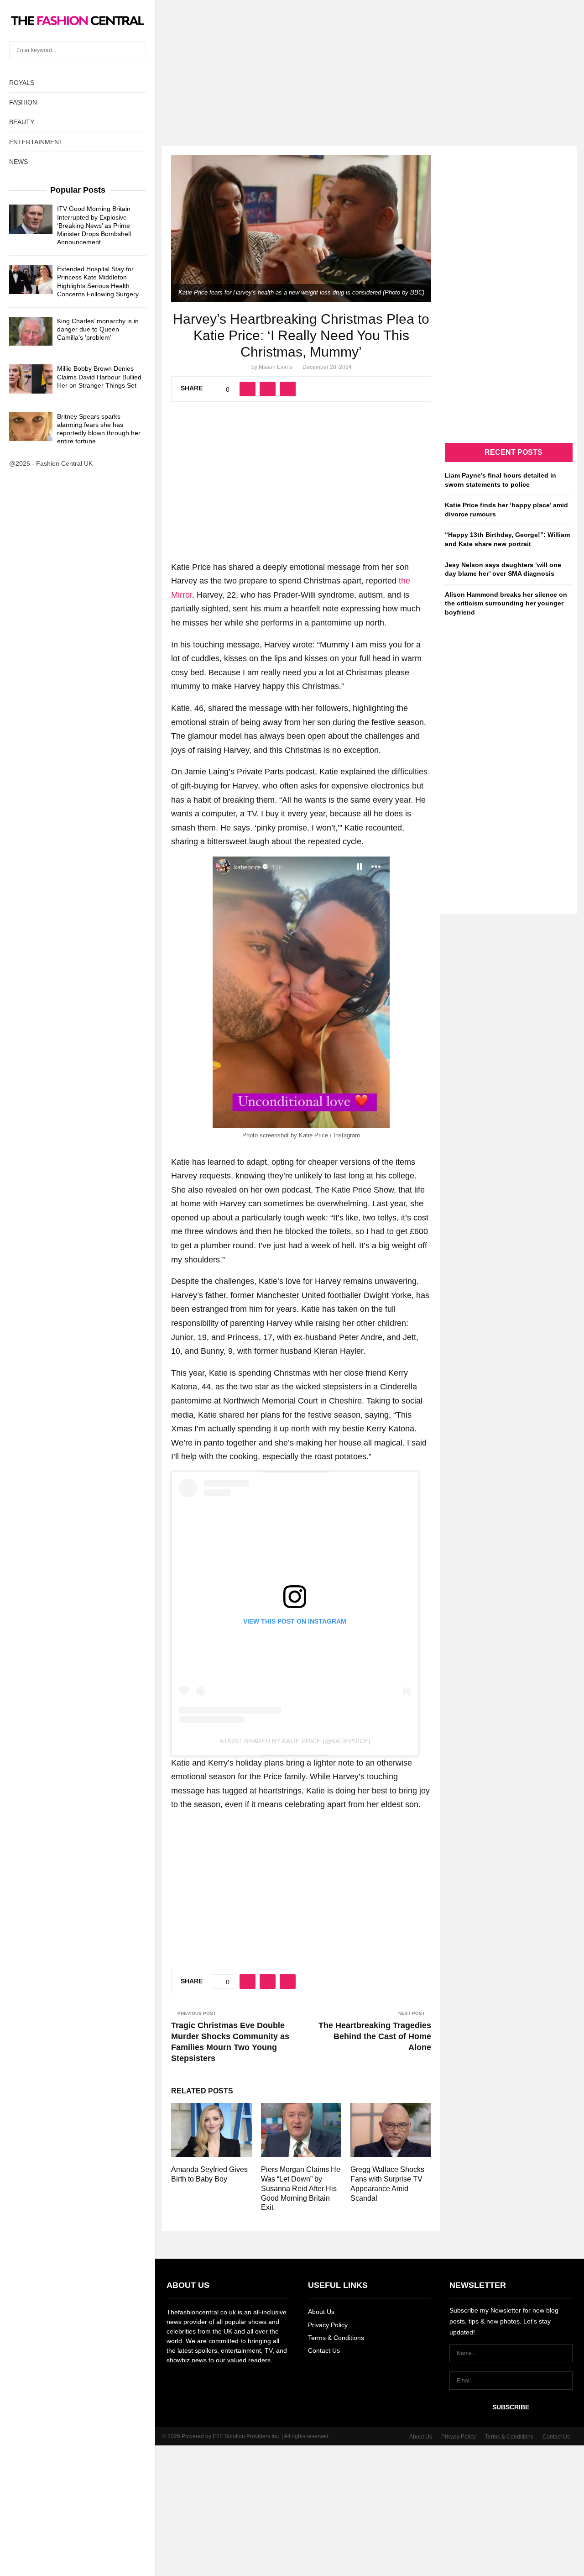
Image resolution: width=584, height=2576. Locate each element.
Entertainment (36, 142)
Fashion (23, 102)
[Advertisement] (292, 64)
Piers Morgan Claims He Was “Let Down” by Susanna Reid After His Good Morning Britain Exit (301, 2188)
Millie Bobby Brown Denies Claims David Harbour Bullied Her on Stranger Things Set (99, 377)
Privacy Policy (328, 2325)
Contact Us (324, 2350)
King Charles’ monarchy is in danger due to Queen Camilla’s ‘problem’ (98, 329)
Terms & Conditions (336, 2338)
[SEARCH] (137, 50)
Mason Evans (276, 367)
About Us (321, 2312)
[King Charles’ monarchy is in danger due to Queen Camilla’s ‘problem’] (31, 331)
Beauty (22, 122)
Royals (22, 83)
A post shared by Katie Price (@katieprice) (295, 1741)
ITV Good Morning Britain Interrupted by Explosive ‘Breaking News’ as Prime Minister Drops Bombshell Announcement (94, 225)
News (18, 162)
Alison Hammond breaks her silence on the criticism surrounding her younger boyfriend (506, 603)
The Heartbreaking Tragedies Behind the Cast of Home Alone (375, 2036)
